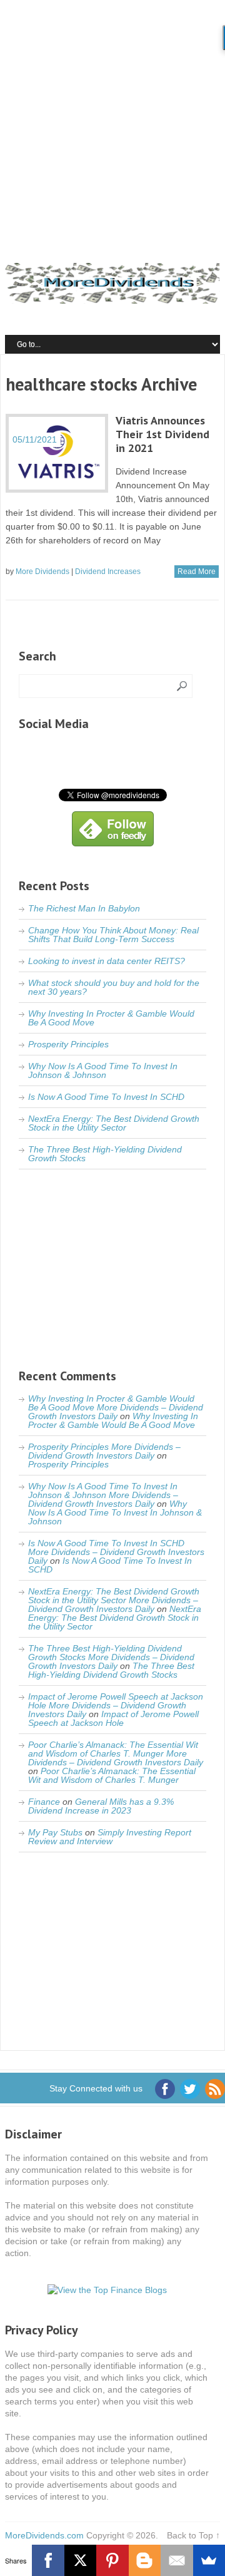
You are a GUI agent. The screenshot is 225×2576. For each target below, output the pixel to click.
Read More (197, 572)
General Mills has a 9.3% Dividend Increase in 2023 (101, 1806)
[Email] (177, 2560)
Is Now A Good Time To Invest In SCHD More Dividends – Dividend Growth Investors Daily (116, 1552)
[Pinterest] (112, 2560)
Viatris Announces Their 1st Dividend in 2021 (162, 434)
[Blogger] (145, 2560)
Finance (44, 1802)
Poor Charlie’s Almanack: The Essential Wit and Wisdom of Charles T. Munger (112, 1775)
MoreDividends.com (44, 2535)
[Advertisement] (112, 119)
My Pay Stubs (55, 1832)
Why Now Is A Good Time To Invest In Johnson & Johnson (103, 1070)
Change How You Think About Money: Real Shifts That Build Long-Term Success (113, 935)
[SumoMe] (209, 2560)
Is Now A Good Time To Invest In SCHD (106, 1097)
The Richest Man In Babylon (84, 908)
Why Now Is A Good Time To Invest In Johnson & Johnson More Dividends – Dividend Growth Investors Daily (103, 1495)
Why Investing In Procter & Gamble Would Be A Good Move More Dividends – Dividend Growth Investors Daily (116, 1407)
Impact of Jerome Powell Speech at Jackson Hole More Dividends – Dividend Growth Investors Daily (116, 1705)
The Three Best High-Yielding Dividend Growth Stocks (105, 1154)
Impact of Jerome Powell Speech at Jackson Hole (113, 1718)
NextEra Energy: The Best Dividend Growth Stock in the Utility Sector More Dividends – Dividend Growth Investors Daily (114, 1600)
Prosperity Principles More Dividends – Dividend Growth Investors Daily (104, 1451)
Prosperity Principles (68, 1044)
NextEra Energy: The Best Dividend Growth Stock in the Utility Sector (114, 1123)
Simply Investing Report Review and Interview (110, 1837)
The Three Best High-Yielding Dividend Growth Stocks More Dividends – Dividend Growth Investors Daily (111, 1657)
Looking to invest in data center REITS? (107, 961)
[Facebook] (48, 2560)
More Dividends (42, 572)
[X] (80, 2560)
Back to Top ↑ (193, 2535)
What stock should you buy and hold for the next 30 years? (114, 987)
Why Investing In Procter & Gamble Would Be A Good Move (111, 1018)
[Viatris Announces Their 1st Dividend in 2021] (57, 453)
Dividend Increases (108, 572)
